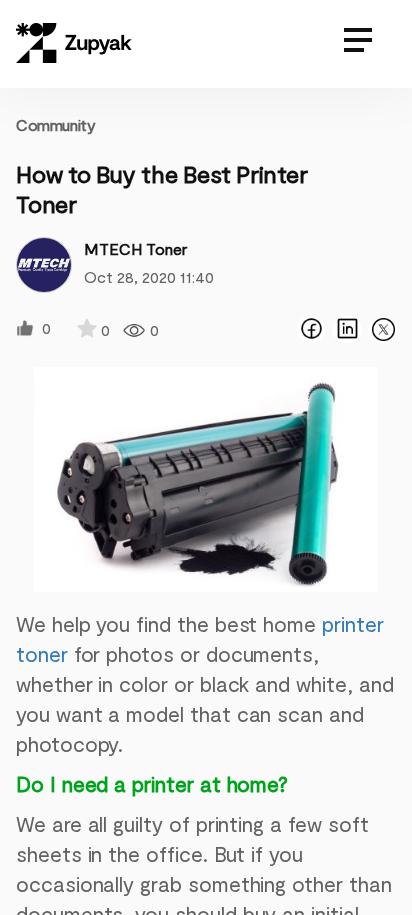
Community (55, 124)
